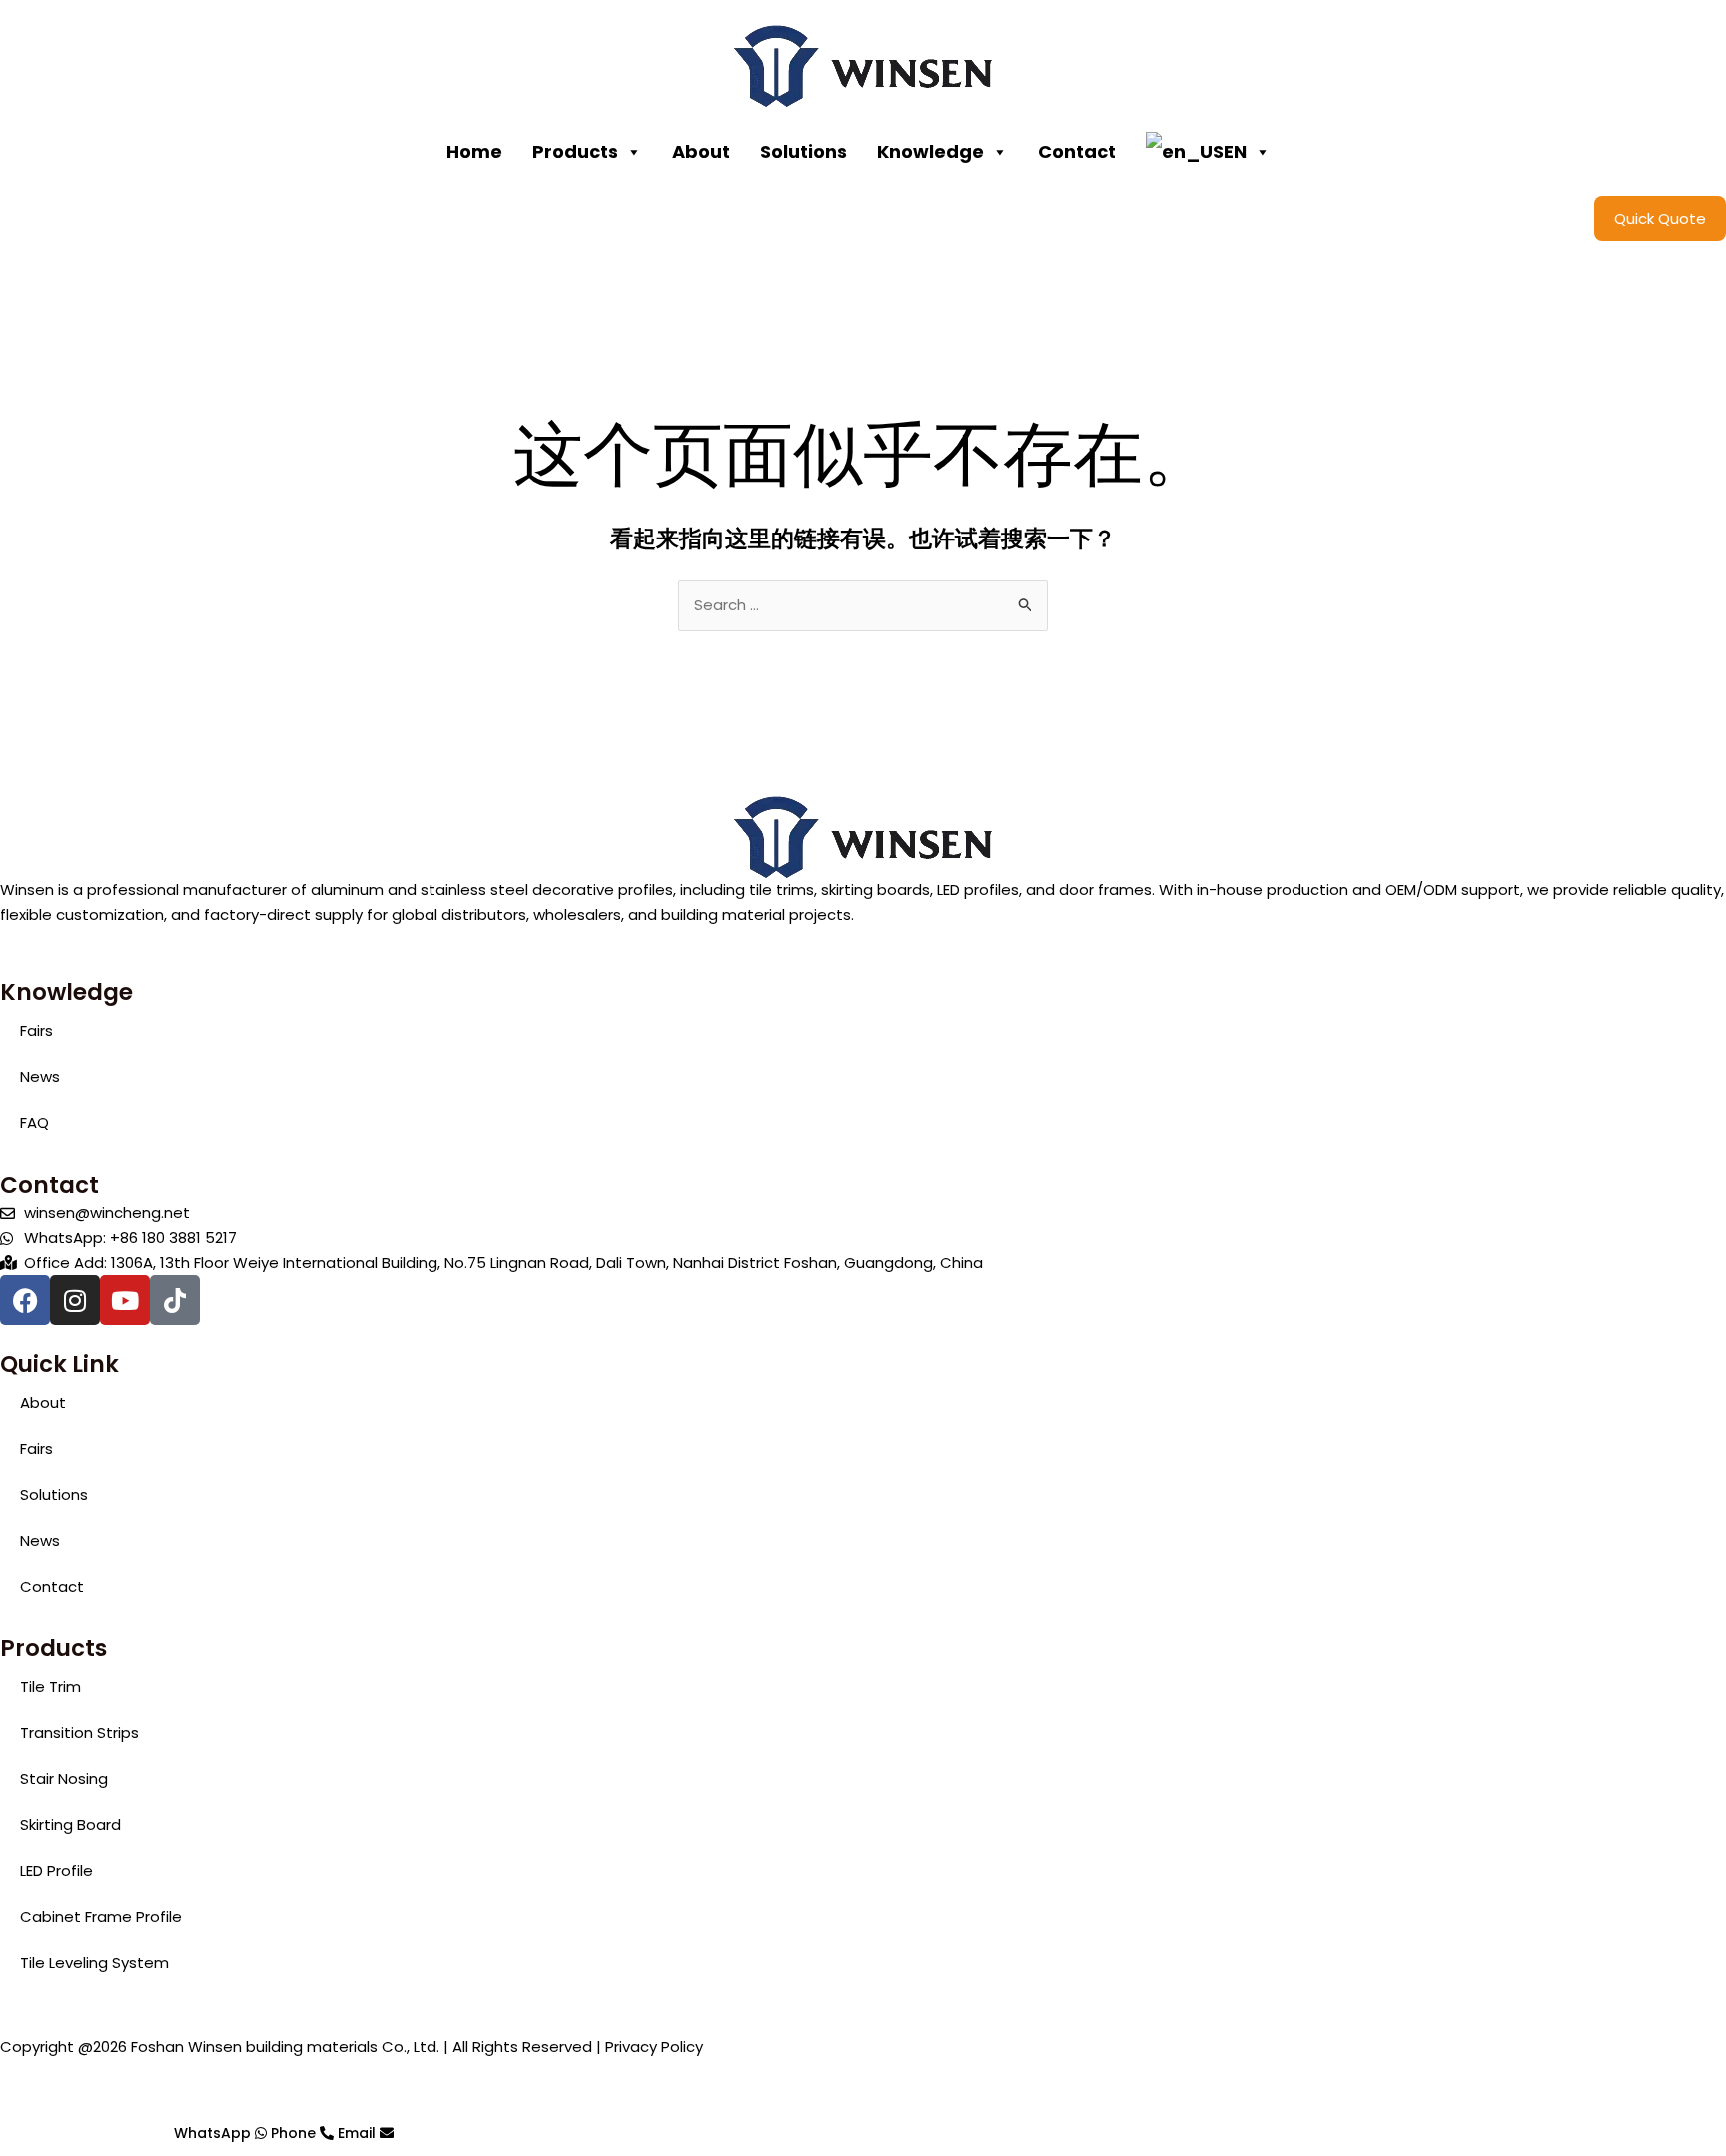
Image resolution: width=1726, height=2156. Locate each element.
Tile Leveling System (94, 1963)
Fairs (36, 1031)
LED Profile (56, 1871)
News (40, 1077)
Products (575, 151)
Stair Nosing (64, 1779)
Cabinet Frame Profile (101, 1917)
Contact (1077, 151)
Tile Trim (50, 1687)
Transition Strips (79, 1733)
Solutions (804, 151)
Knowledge (930, 151)
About (701, 151)
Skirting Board (70, 1825)
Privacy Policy (654, 2047)
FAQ (34, 1122)
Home (474, 151)
